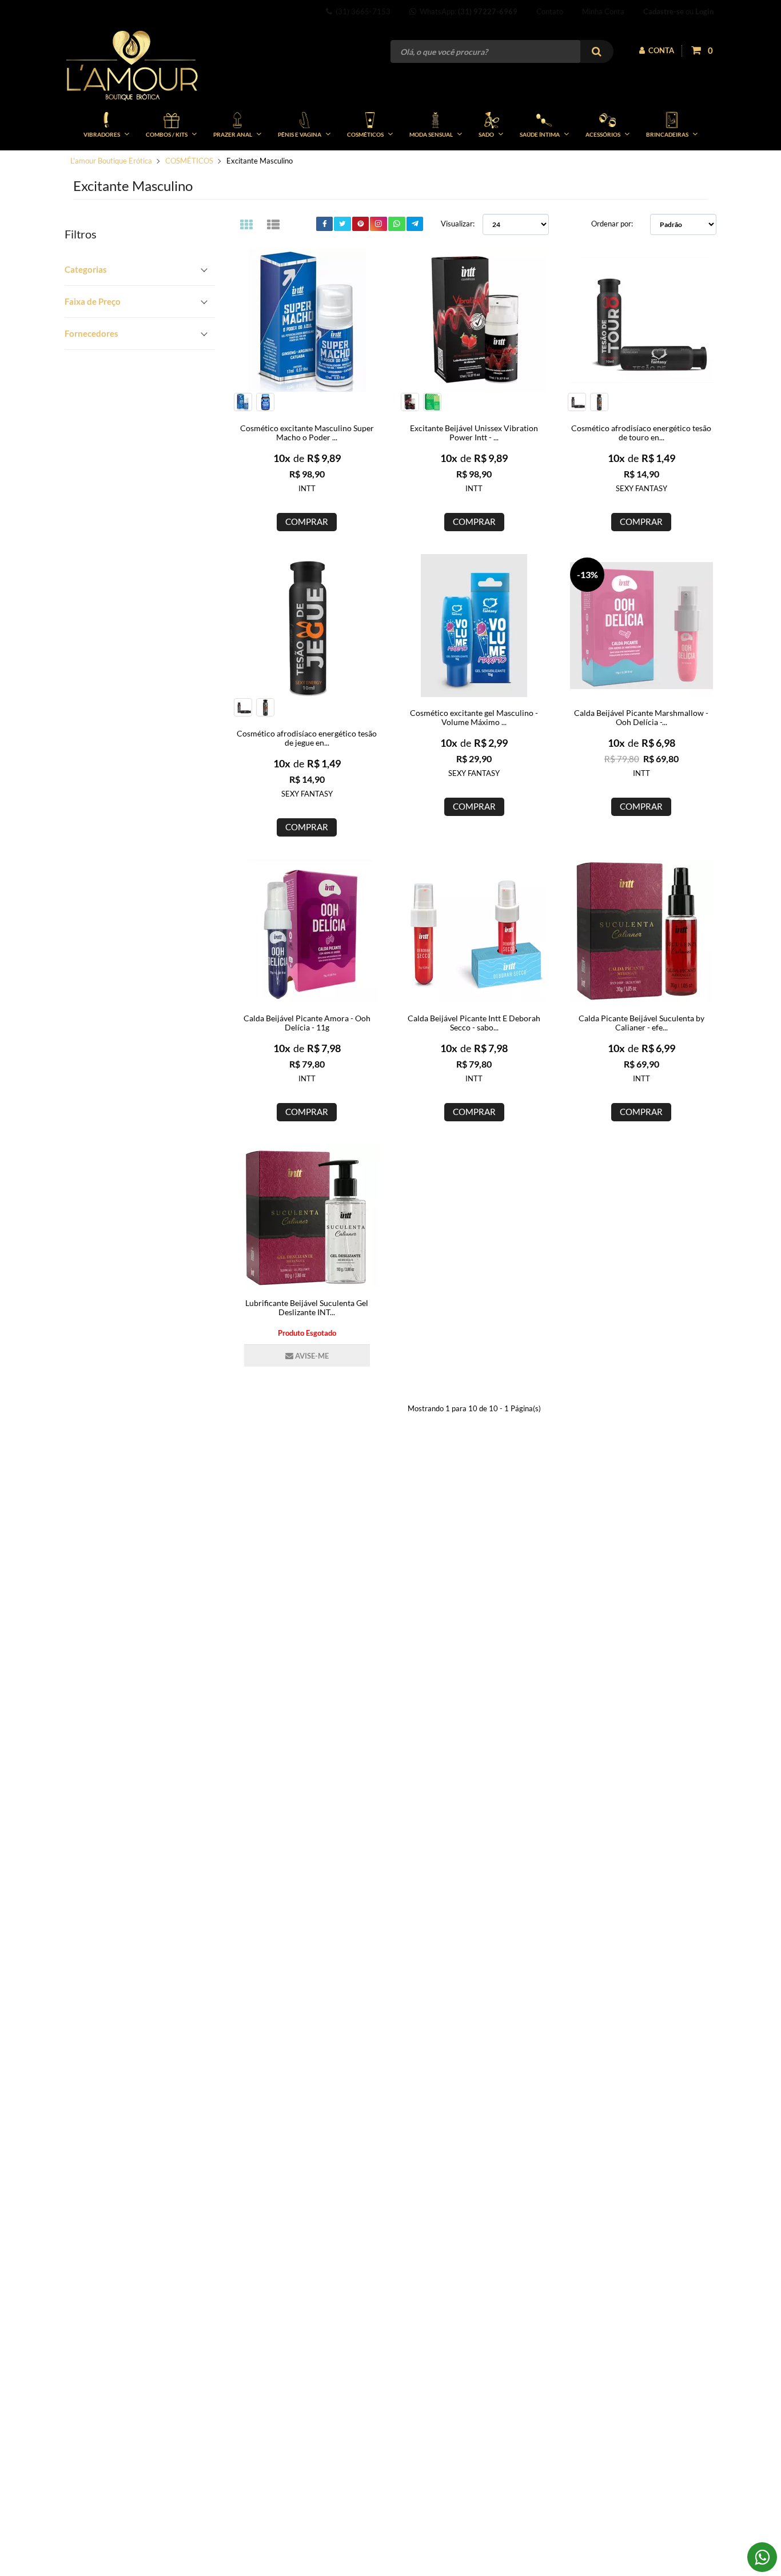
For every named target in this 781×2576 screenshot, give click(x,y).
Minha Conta (603, 11)
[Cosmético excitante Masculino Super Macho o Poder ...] (307, 320)
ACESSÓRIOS (603, 134)
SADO (486, 134)
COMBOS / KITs (167, 134)
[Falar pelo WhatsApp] (762, 2557)
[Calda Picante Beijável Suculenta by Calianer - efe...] (641, 931)
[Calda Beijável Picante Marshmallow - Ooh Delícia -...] (641, 626)
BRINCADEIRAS (667, 134)
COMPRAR (307, 521)
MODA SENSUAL (431, 134)
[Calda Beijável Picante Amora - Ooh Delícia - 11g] (307, 931)
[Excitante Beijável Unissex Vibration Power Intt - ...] (474, 320)
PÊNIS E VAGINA (300, 134)
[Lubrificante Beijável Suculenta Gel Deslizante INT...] (307, 1216)
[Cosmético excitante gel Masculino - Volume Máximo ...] (474, 626)
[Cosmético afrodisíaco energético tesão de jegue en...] (307, 626)
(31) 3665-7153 (361, 11)
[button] (140, 270)
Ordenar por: (612, 224)
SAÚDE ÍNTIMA (540, 134)
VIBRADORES (102, 134)
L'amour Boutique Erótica (111, 161)
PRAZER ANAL (233, 134)
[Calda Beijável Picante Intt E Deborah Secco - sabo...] (474, 931)
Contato (550, 11)
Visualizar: (458, 224)
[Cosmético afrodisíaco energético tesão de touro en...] (641, 320)
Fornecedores (91, 333)
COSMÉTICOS (365, 134)
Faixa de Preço (93, 301)
